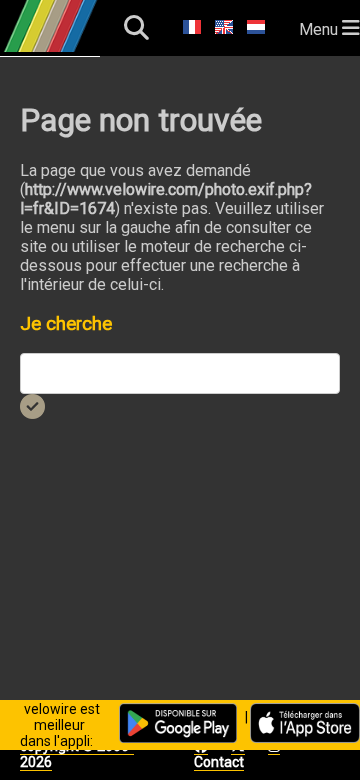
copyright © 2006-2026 (77, 754)
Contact (219, 762)
